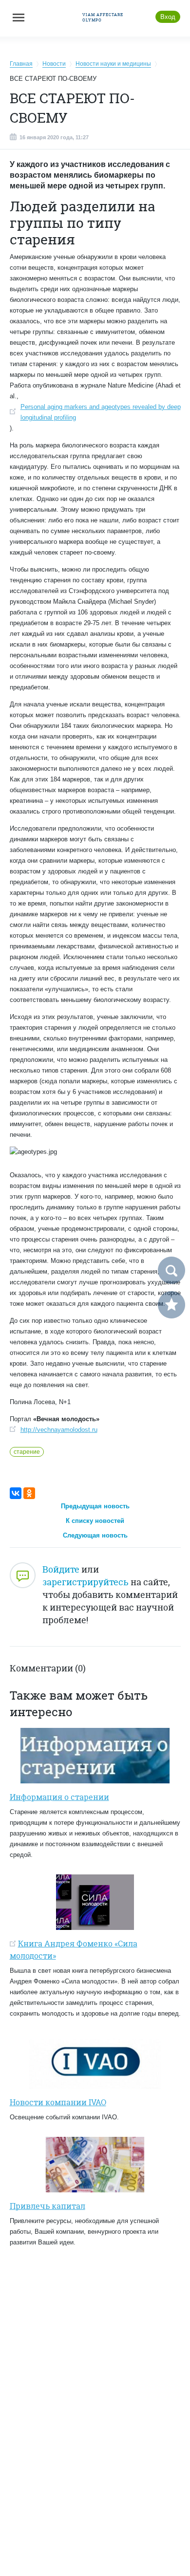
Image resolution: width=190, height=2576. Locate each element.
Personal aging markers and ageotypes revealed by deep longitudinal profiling (101, 412)
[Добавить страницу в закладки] (171, 1305)
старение (27, 1452)
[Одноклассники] (29, 1493)
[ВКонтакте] (16, 1493)
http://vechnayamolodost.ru (59, 1430)
